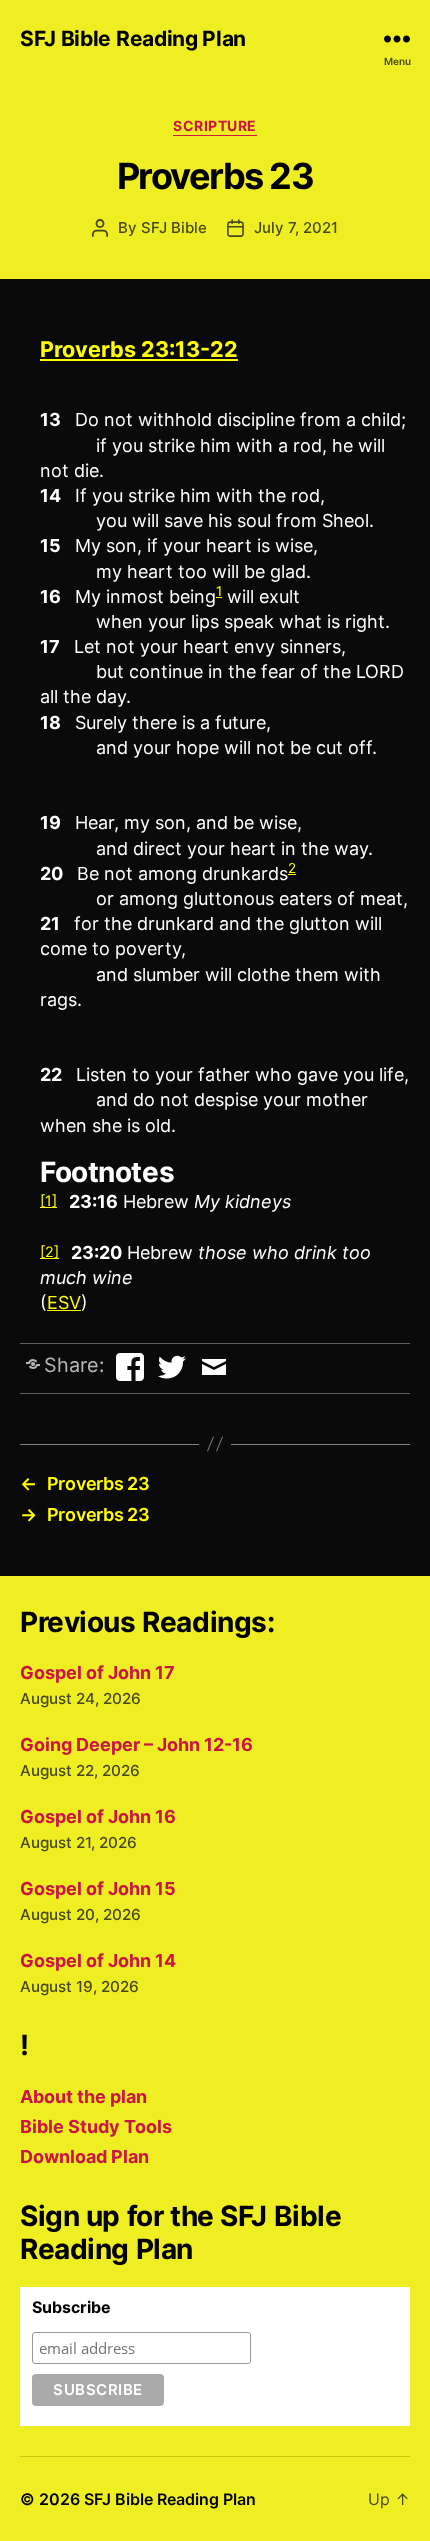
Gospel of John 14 (98, 1960)
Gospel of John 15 (98, 1888)
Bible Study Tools (96, 2126)
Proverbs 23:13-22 (139, 349)
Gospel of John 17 (97, 1672)
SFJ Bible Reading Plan (133, 38)
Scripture (215, 125)
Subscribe (71, 2307)
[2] (49, 1251)
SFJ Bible (174, 227)
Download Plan (84, 2156)
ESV (64, 1302)
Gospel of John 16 (98, 1816)
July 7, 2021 (296, 227)
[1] (48, 1200)
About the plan (83, 2096)
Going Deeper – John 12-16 (136, 1744)
